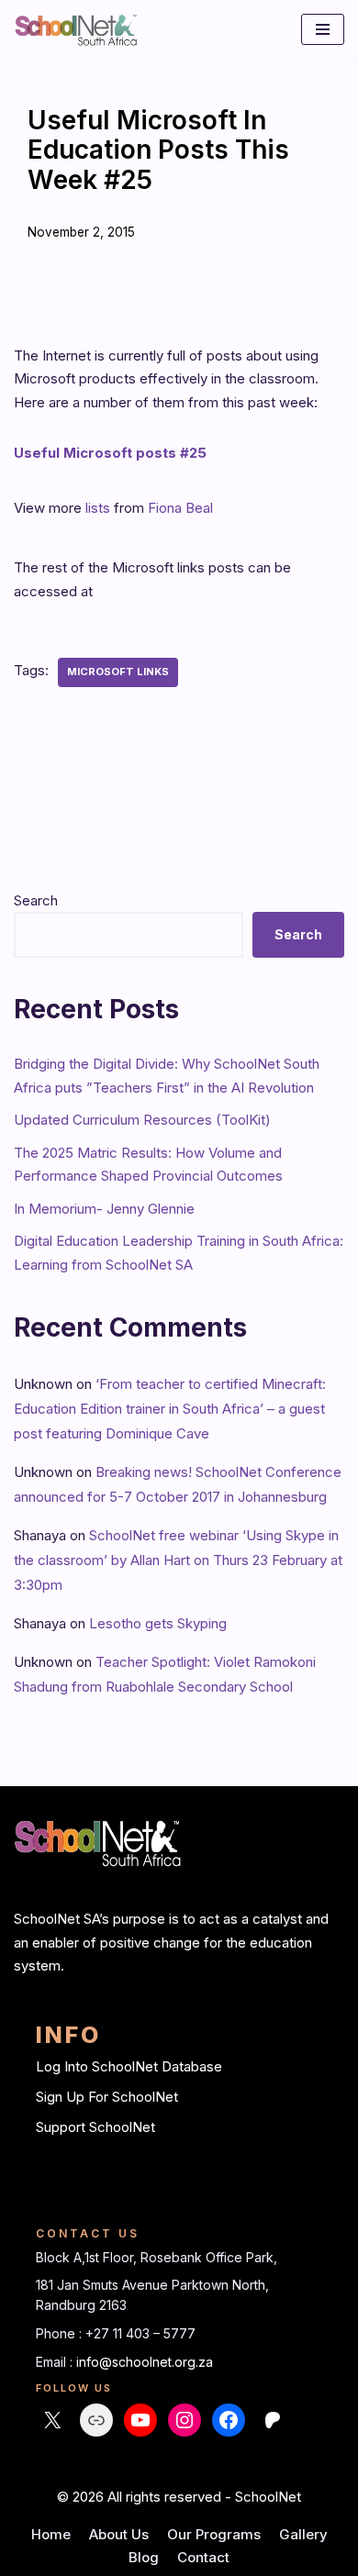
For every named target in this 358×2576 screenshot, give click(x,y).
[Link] (96, 2420)
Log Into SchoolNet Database (129, 2066)
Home (51, 2534)
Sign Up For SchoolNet (107, 2097)
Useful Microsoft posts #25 (110, 453)
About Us (119, 2534)
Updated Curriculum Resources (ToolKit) (142, 1120)
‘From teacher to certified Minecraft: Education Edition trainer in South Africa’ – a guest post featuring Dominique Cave (170, 1409)
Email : (56, 2362)
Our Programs (214, 2534)
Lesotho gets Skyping (158, 1623)
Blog (144, 2557)
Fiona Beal (180, 508)
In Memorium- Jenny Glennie (104, 1209)
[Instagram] (185, 2420)
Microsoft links (118, 672)
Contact (203, 2557)
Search (36, 900)
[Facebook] (229, 2420)
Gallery (303, 2534)
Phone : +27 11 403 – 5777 (116, 2333)
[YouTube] (140, 2420)
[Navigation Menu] (323, 29)
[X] (52, 2420)
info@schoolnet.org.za (145, 2362)
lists (98, 508)
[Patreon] (273, 2420)
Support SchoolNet (95, 2127)
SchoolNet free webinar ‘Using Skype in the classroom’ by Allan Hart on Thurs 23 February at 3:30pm (178, 1560)
